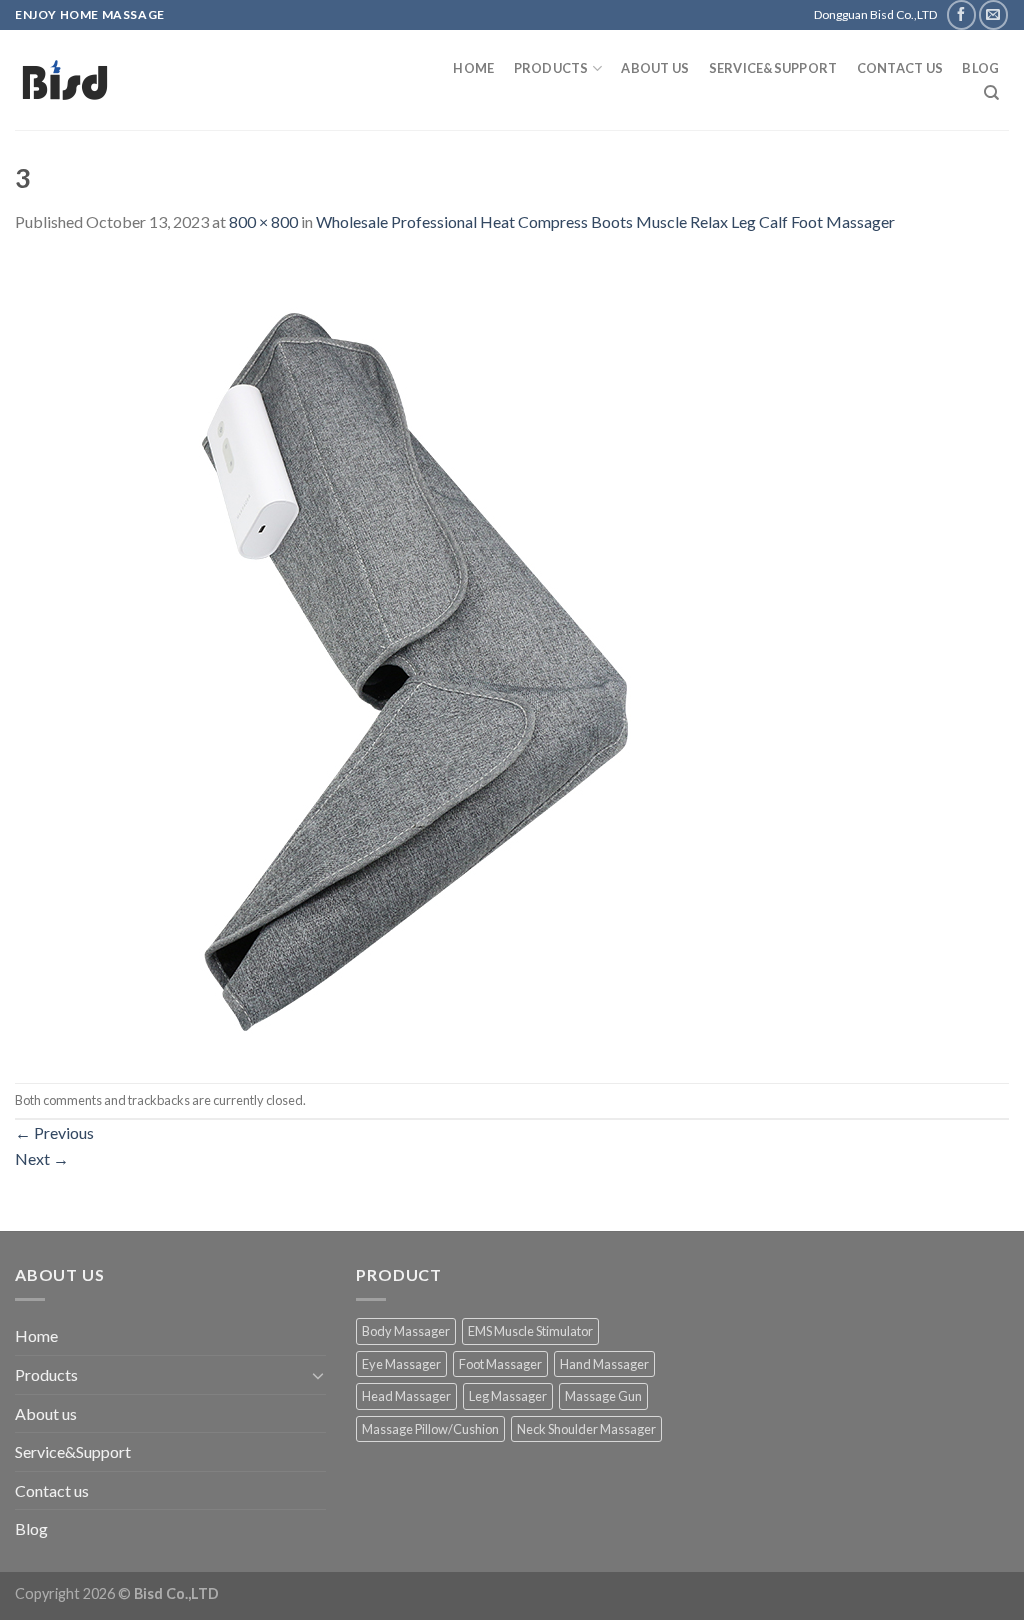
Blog (980, 68)
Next (42, 1158)
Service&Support (773, 68)
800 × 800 (263, 221)
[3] (415, 656)
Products (551, 68)
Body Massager (406, 1331)
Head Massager (406, 1396)
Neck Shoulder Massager (586, 1429)
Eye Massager (401, 1364)
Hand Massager (604, 1364)
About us (655, 68)
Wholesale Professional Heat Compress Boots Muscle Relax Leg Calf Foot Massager (605, 221)
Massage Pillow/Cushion (430, 1429)
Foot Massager (500, 1364)
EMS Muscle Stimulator (530, 1331)
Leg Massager (508, 1396)
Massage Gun (603, 1396)
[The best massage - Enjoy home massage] (211, 80)
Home (473, 68)
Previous (54, 1132)
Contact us (900, 68)
